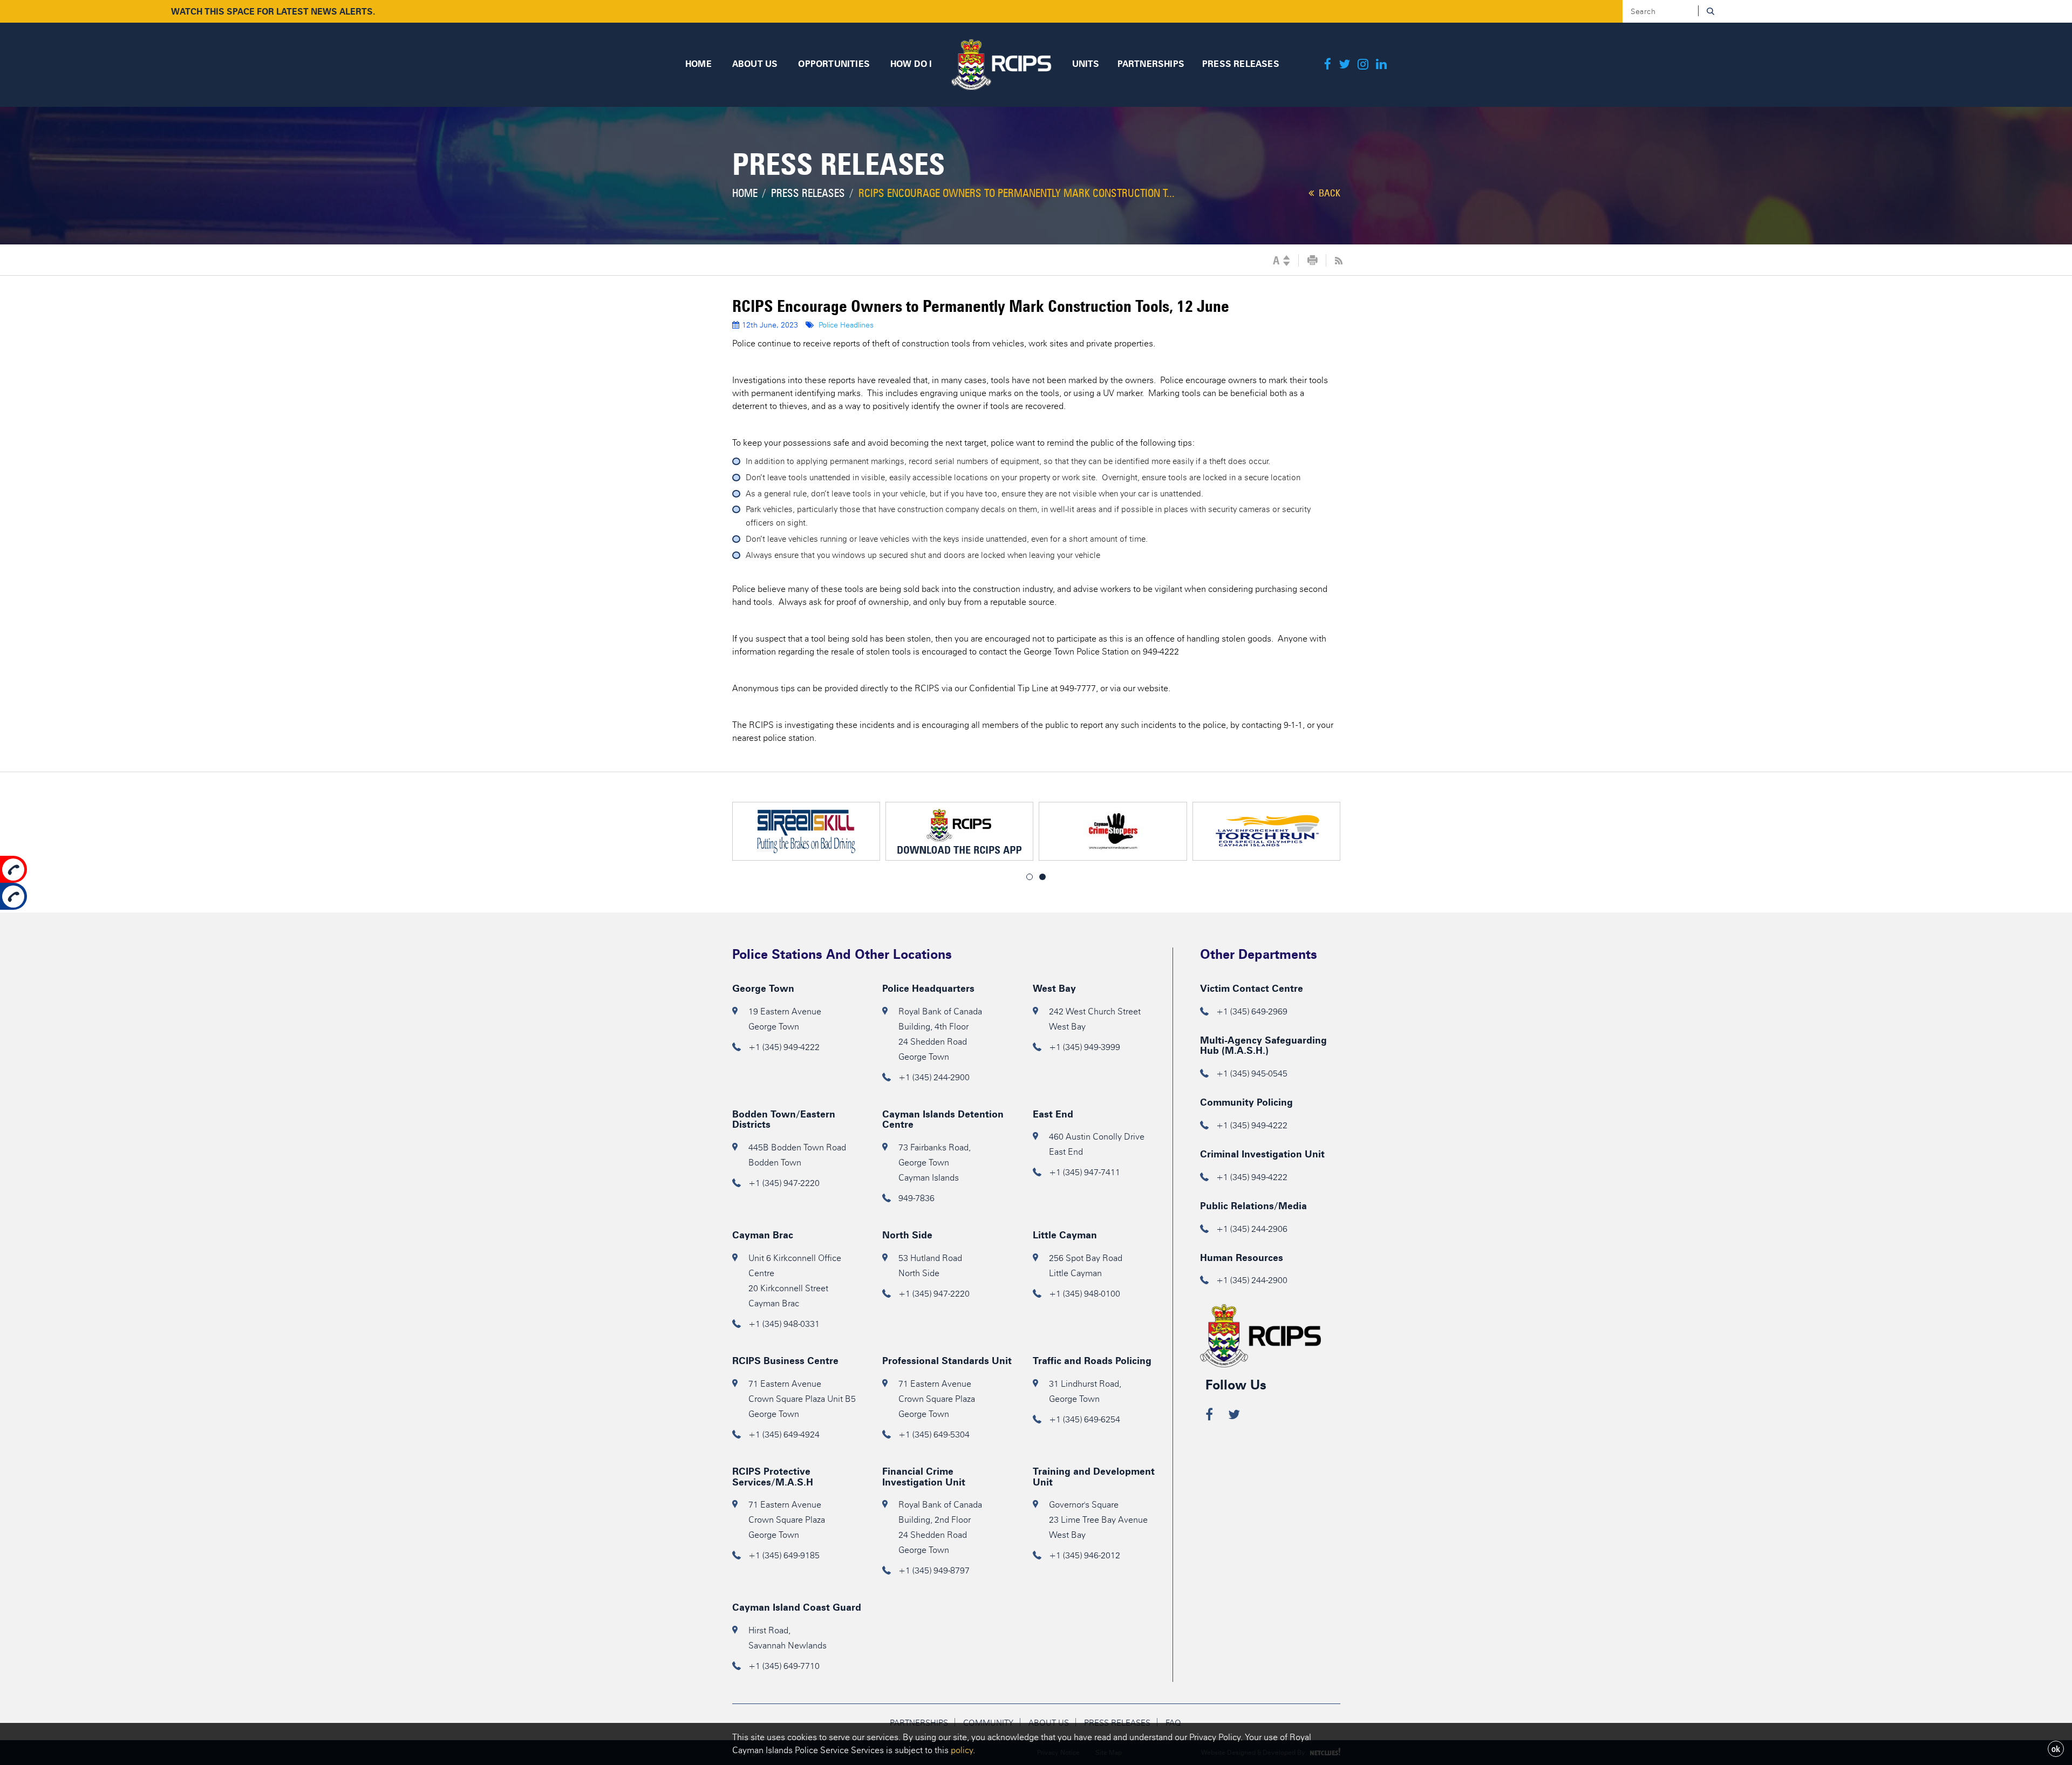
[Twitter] (1344, 65)
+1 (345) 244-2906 (1252, 1229)
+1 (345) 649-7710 (784, 1666)
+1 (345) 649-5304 (934, 1435)
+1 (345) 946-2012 (1085, 1555)
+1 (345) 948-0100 (1085, 1294)
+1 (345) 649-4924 (784, 1435)
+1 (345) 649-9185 (784, 1555)
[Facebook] (1328, 65)
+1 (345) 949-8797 (934, 1570)
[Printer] (1313, 261)
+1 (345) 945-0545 (1252, 1074)
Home (745, 193)
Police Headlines (846, 325)
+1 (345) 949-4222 (784, 1047)
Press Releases (808, 193)
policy (962, 1750)
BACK (1328, 193)
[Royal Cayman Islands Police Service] (1001, 63)
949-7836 (916, 1198)
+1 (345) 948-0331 (784, 1324)
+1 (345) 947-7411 (1085, 1172)
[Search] (1710, 11)
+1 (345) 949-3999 (1085, 1047)
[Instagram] (1363, 65)
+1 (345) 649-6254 (1085, 1419)
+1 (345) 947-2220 (784, 1183)
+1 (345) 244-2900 (934, 1077)
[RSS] (1339, 261)
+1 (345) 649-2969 (1252, 1011)
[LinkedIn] (1381, 65)
